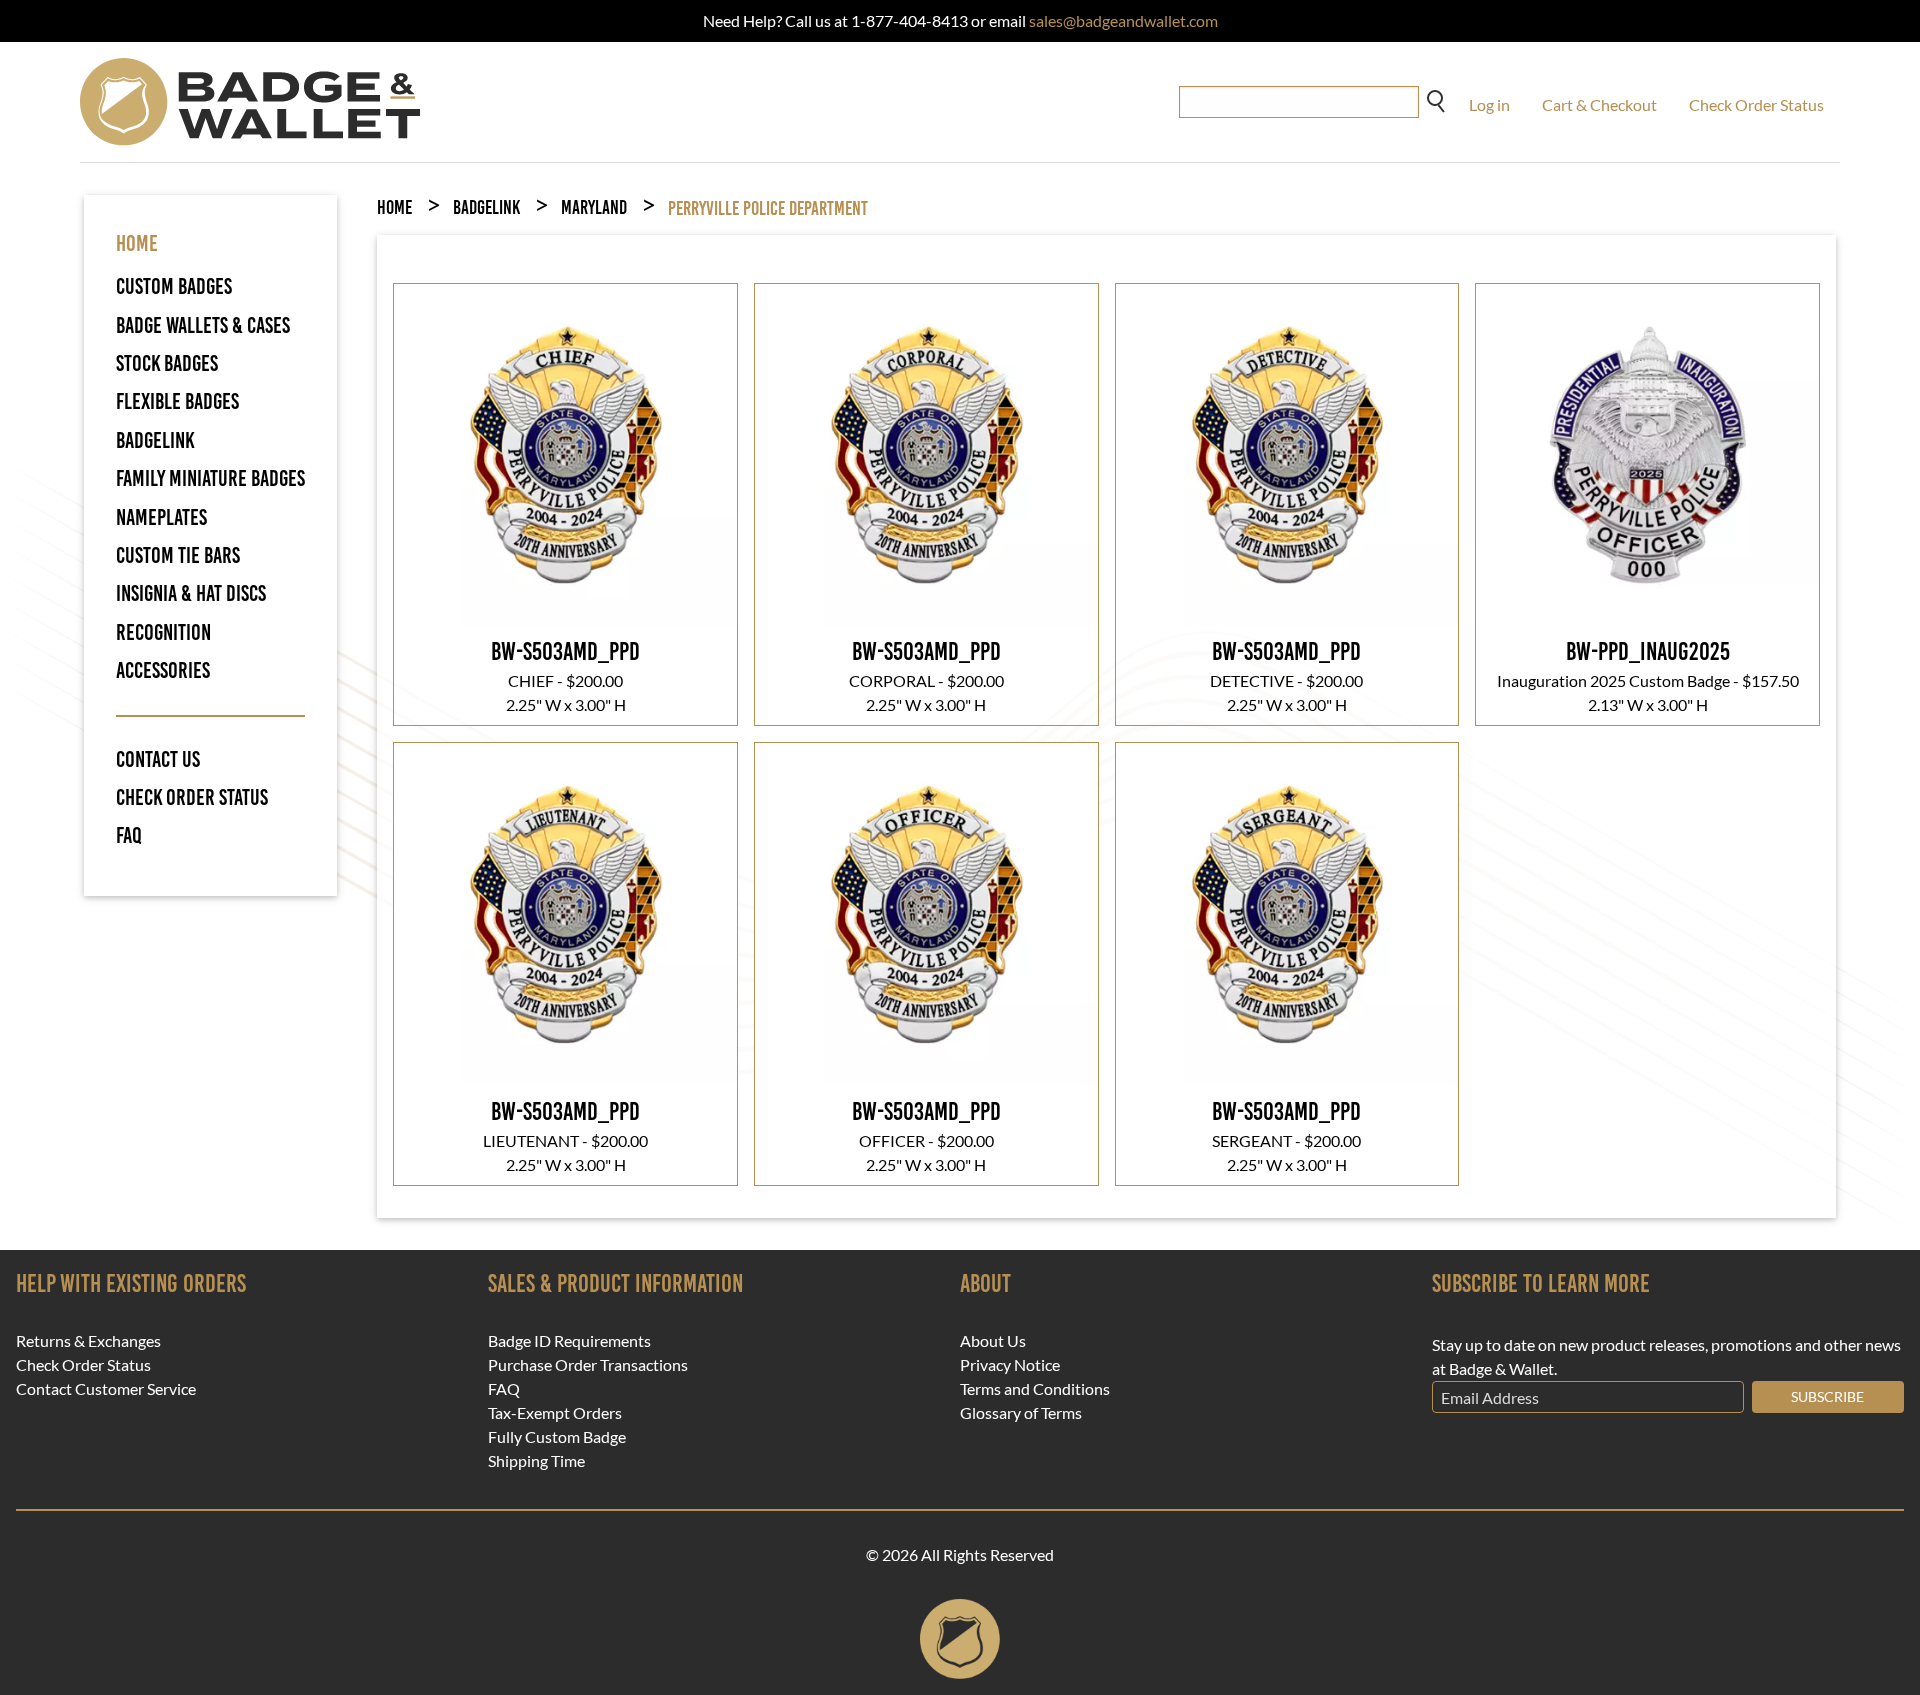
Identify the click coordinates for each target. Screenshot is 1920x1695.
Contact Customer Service (106, 1389)
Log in (1489, 104)
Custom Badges (174, 286)
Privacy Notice (1010, 1365)
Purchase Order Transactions (588, 1365)
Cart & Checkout (1599, 104)
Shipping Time (536, 1461)
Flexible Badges (177, 401)
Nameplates (161, 517)
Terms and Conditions (1035, 1389)
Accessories (163, 670)
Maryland (594, 207)
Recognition (163, 632)
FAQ (129, 836)
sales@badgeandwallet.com (1123, 20)
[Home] (250, 99)
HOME (137, 243)
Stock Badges (167, 363)
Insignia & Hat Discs (191, 593)
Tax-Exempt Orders (555, 1413)
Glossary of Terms (1021, 1413)
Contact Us (158, 760)
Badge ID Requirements (569, 1341)
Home (394, 207)
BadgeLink (155, 440)
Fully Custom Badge (557, 1437)
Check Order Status (1756, 104)
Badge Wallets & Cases (203, 325)
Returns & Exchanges (88, 1341)
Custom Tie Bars (178, 555)
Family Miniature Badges (210, 478)
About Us (993, 1341)
